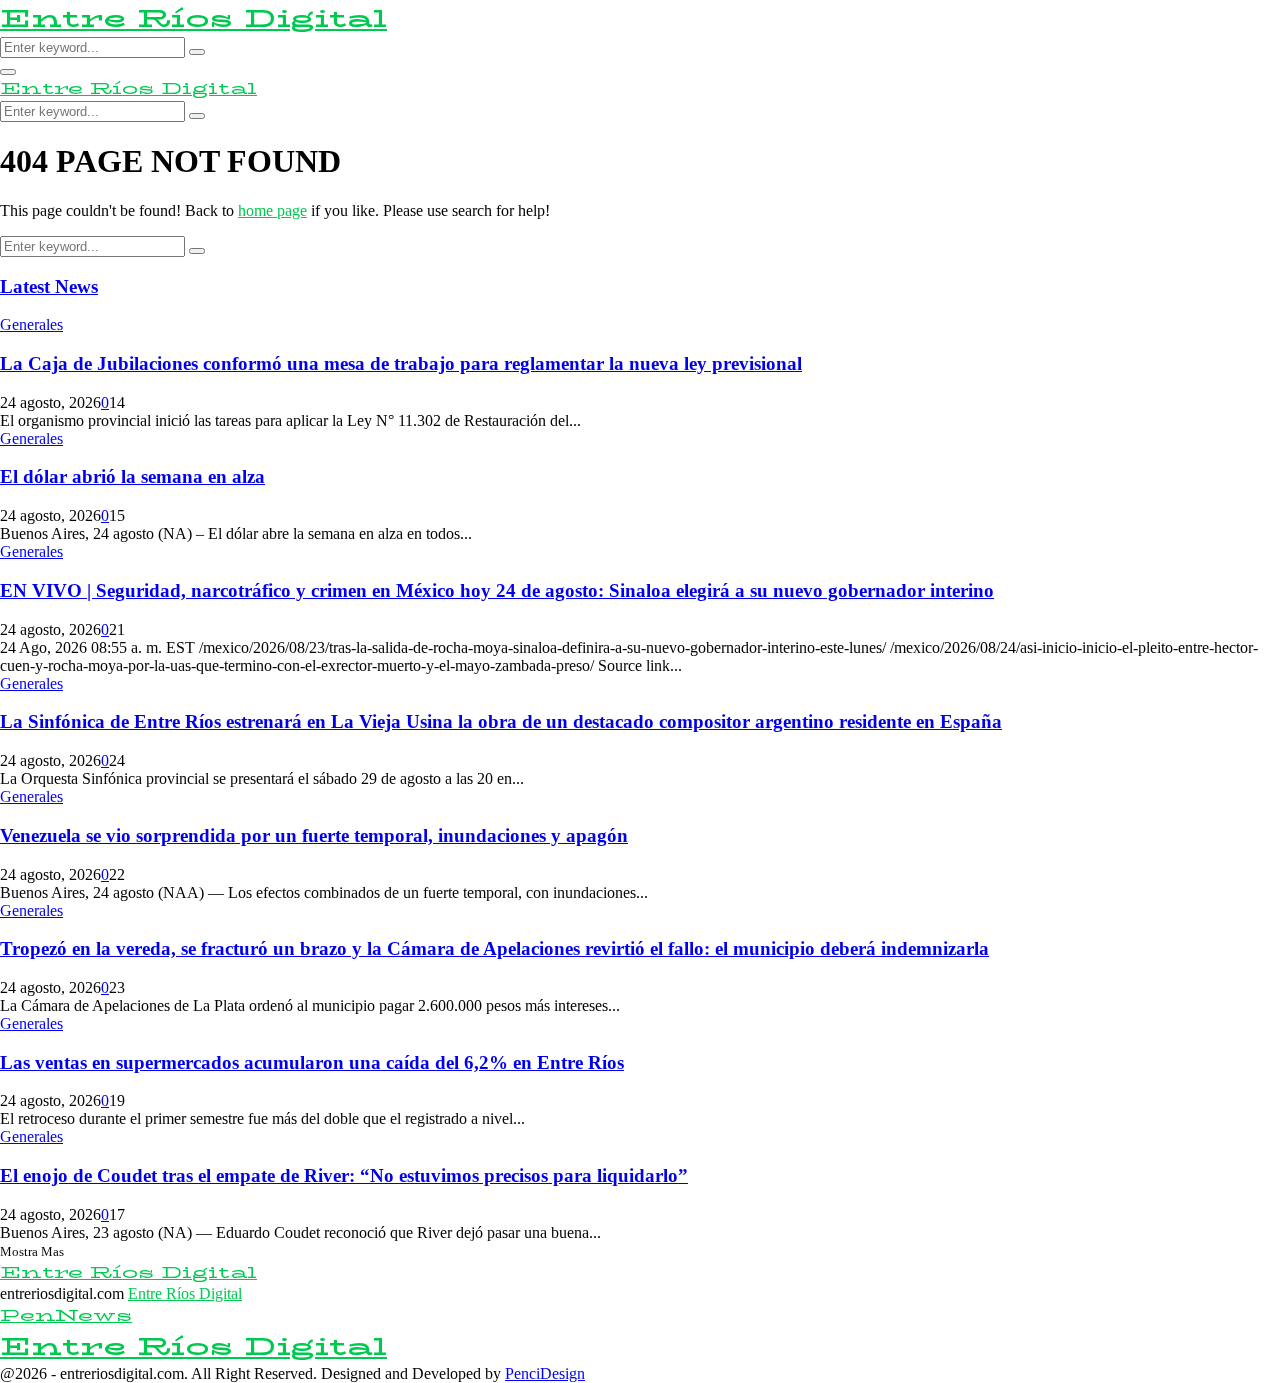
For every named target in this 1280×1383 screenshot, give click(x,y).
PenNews (66, 1315)
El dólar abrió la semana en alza (132, 476)
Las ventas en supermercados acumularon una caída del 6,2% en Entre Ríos (312, 1062)
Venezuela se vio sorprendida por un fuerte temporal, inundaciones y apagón (314, 835)
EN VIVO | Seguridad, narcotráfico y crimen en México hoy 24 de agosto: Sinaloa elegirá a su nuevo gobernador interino (497, 590)
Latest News (49, 286)
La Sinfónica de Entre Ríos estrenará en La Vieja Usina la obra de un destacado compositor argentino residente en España (501, 721)
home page (272, 210)
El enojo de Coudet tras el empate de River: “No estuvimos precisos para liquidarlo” (344, 1175)
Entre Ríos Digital (193, 18)
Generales (31, 324)
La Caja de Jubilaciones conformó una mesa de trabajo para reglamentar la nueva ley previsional (401, 363)
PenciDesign (545, 1373)
